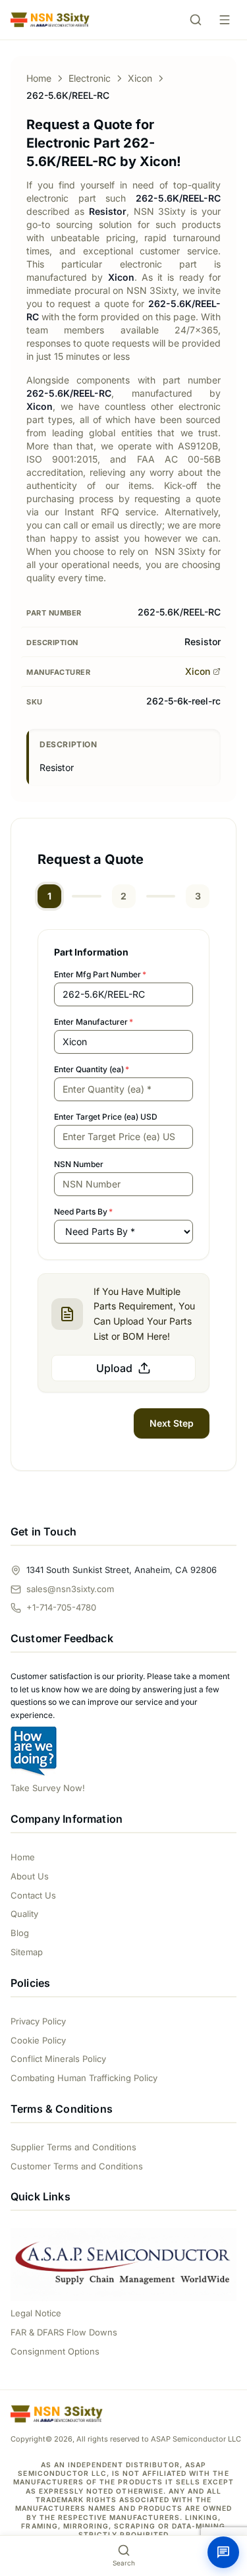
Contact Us (33, 1895)
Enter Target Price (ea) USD (106, 1117)
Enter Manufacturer (94, 1022)
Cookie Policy (38, 2040)
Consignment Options (55, 2351)
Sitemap (27, 1952)
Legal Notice (36, 2313)
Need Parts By (83, 1212)
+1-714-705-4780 (61, 1607)
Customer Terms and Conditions (77, 2166)
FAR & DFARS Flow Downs (64, 2332)
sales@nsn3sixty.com (70, 1589)
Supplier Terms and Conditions (73, 2147)
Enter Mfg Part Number (100, 974)
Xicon (140, 78)
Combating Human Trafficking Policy (84, 2078)
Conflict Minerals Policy (58, 2059)
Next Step (172, 1423)
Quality (24, 1914)
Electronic (90, 78)
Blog (20, 1933)
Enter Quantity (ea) (92, 1069)
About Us (30, 1876)
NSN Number (79, 1164)
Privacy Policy (38, 2021)
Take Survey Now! (48, 1788)
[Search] (196, 20)
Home (39, 78)
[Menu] (225, 20)
